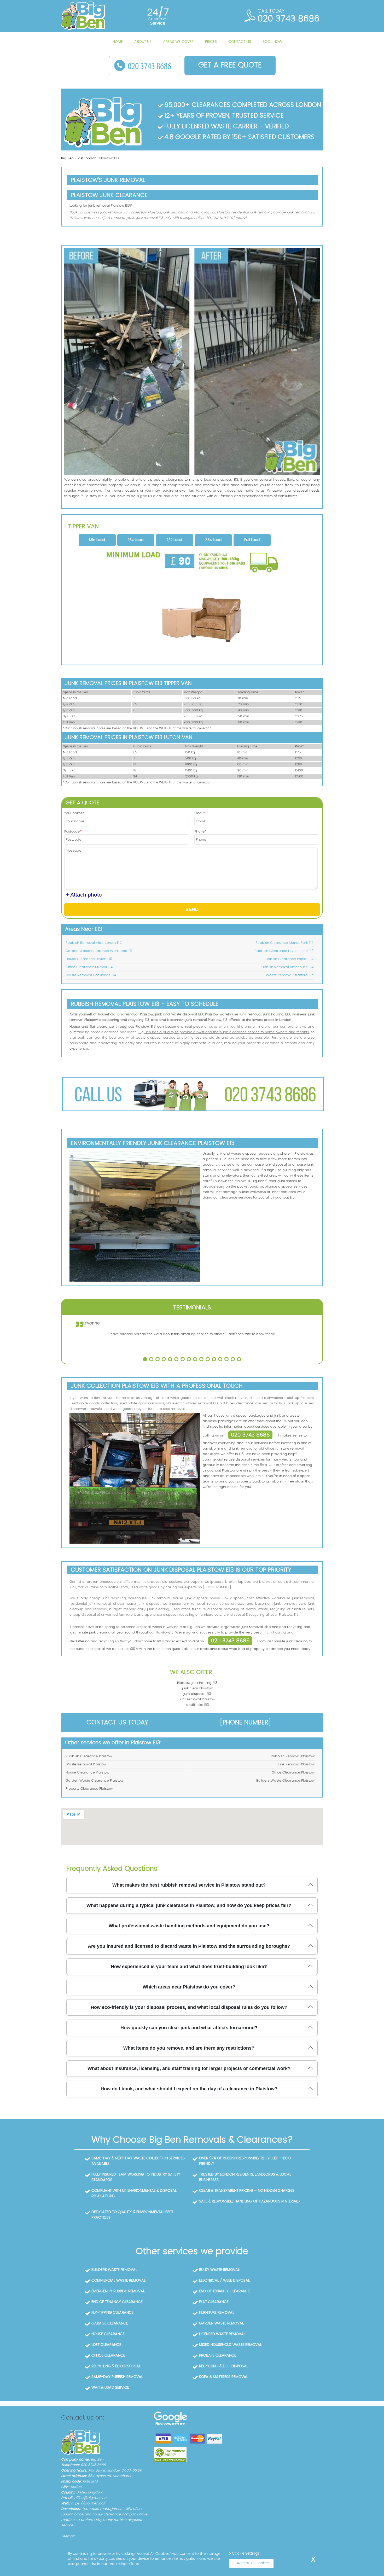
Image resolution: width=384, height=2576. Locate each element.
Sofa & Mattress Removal (223, 2377)
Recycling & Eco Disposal (116, 2366)
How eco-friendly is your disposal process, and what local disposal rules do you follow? (189, 2007)
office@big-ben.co (90, 2498)
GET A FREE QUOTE (230, 65)
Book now (272, 42)
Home (118, 42)
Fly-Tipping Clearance (112, 2313)
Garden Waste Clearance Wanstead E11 (99, 951)
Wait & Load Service (110, 2388)
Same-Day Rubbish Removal (117, 2377)
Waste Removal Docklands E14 (91, 975)
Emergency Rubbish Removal (118, 2291)
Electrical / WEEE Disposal (224, 2281)
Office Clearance (108, 2356)
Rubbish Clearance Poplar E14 (289, 959)
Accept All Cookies (253, 2563)
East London (87, 158)
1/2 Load (175, 540)
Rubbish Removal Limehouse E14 (287, 967)
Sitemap (68, 2536)
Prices (211, 42)
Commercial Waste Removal (118, 2281)
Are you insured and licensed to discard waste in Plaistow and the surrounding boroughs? (189, 1946)
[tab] (97, 540)
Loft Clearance (106, 2345)
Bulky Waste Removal (219, 2270)
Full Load (252, 540)
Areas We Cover (178, 42)
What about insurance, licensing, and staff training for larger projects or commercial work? (189, 2068)
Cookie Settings (246, 2554)
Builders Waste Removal (114, 2270)
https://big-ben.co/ (88, 2504)
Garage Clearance (110, 2323)
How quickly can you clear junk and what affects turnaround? (189, 2028)
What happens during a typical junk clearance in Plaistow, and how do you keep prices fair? (189, 1905)
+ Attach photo (84, 895)
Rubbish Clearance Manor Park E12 (284, 943)
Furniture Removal (217, 2313)
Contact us (240, 42)
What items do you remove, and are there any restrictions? (189, 2048)
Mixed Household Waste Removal (230, 2345)
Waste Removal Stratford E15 (290, 975)
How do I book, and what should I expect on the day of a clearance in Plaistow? (189, 2089)
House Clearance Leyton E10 (89, 959)
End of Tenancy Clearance (225, 2291)
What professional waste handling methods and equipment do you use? (189, 1926)
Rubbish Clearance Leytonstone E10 (284, 951)
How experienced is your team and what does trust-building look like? (189, 1967)
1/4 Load (136, 540)
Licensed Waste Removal (222, 2334)
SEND (192, 909)
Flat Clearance (214, 2302)
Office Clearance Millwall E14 (89, 967)
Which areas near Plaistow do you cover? (189, 1987)
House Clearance (108, 2334)
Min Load (97, 540)
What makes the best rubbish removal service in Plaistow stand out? (189, 1885)
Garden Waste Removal (221, 2323)
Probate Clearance (218, 2356)
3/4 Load (213, 540)
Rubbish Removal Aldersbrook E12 (94, 943)
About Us (143, 42)
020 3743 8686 (250, 1435)
